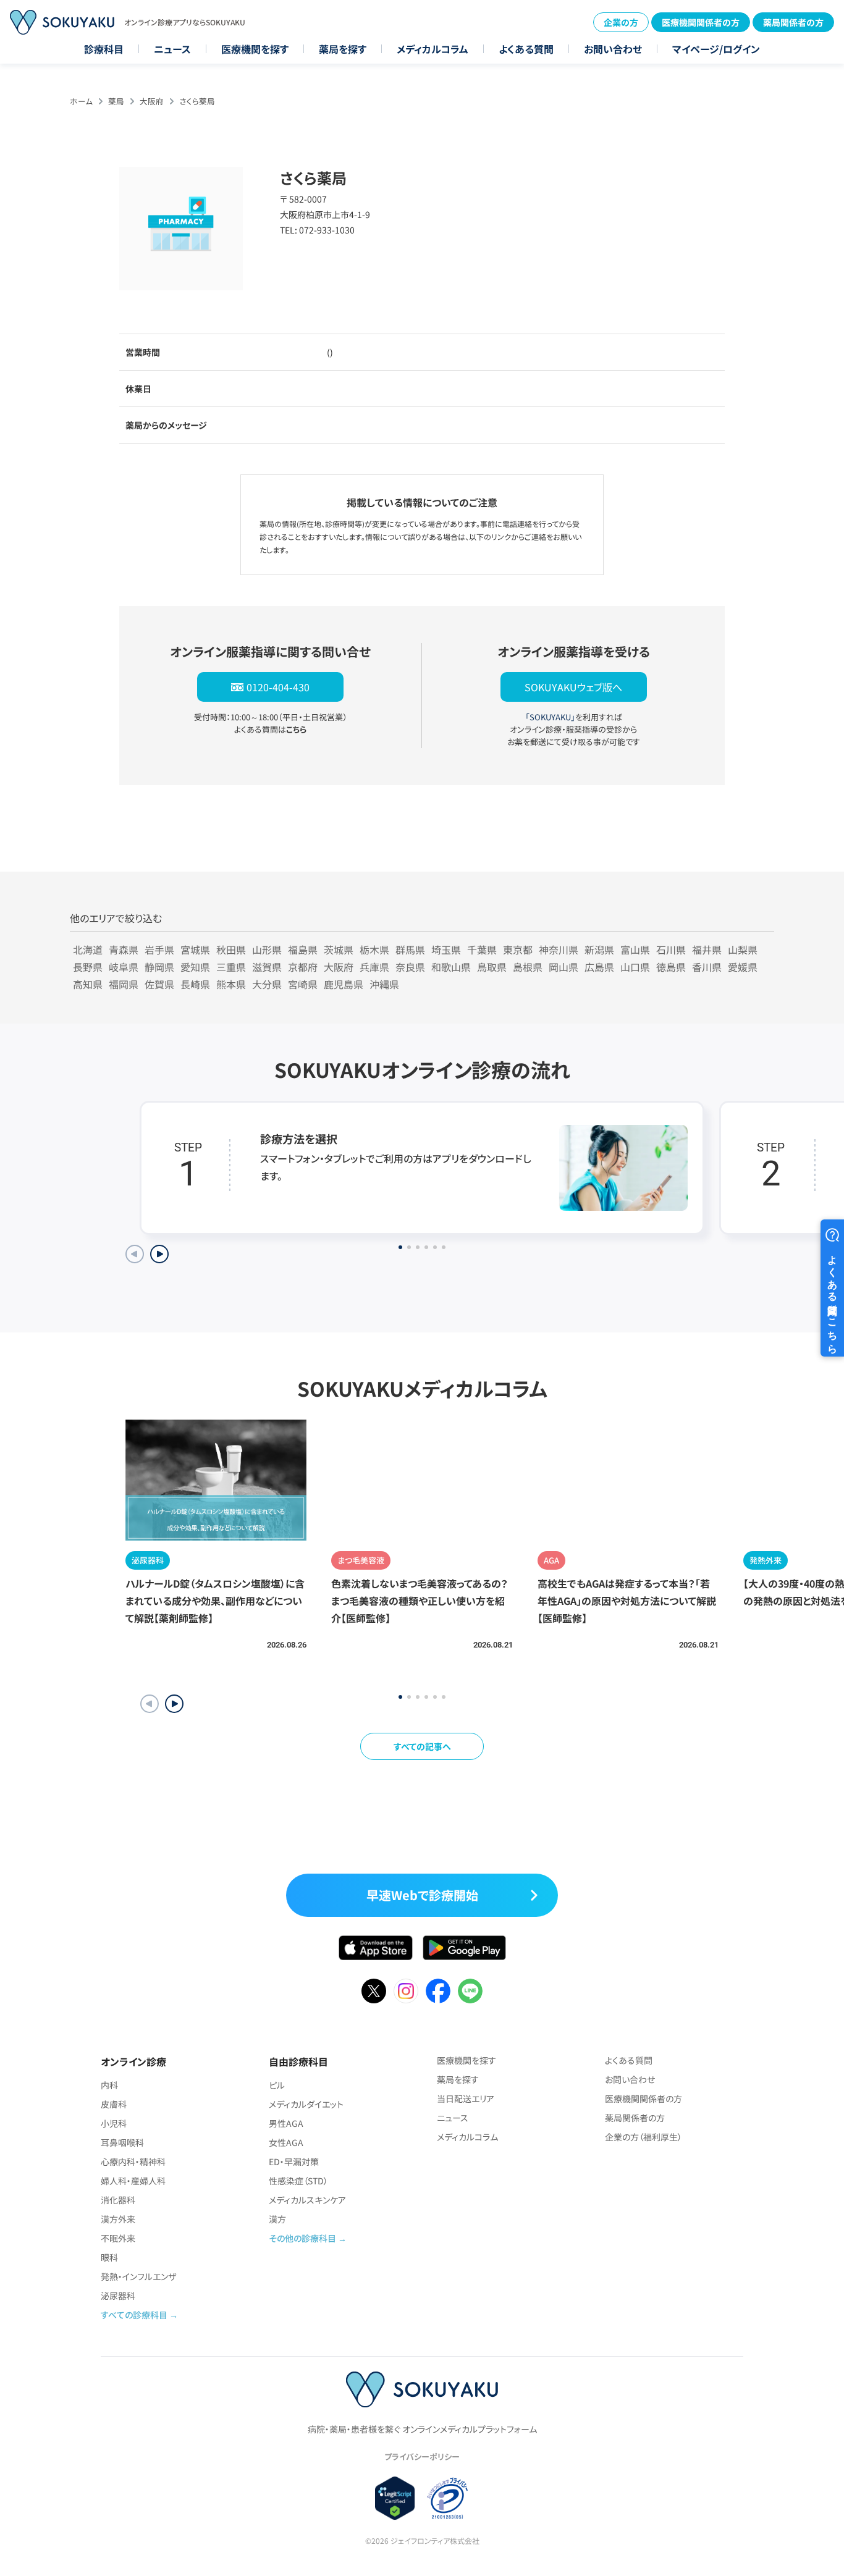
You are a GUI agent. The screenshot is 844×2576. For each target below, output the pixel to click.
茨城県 (339, 949)
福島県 (303, 949)
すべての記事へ (422, 1746)
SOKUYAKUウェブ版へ (573, 687)
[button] (174, 1704)
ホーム (81, 101)
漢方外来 (118, 2219)
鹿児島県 (344, 984)
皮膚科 (114, 2104)
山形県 (267, 949)
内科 (109, 2085)
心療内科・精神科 (133, 2161)
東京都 (518, 949)
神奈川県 (559, 949)
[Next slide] (159, 1254)
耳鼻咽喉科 (122, 2142)
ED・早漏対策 (294, 2161)
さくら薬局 (197, 101)
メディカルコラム (433, 49)
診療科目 (104, 49)
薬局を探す (343, 49)
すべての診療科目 (134, 2315)
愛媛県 (743, 967)
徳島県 (671, 967)
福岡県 (124, 984)
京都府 (303, 967)
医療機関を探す (255, 49)
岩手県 (159, 949)
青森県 (124, 949)
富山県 (635, 949)
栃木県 (374, 949)
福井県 (707, 949)
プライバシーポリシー (422, 2456)
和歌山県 (451, 967)
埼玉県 (446, 949)
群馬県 (410, 949)
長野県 (88, 967)
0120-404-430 (278, 687)
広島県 (599, 967)
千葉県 (482, 949)
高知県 (88, 984)
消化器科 (118, 2200)
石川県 (671, 949)
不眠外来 (118, 2238)
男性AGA (286, 2123)
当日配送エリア (466, 2098)
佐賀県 (159, 984)
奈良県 (410, 967)
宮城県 (195, 949)
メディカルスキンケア (307, 2200)
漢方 (277, 2219)
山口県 (635, 967)
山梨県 (743, 949)
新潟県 (599, 949)
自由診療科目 (298, 2061)
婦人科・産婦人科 (133, 2181)
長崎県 (195, 984)
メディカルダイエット (306, 2104)
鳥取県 (492, 967)
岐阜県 (124, 967)
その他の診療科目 (302, 2238)
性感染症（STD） (298, 2181)
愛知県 (195, 967)
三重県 (231, 967)
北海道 (88, 949)
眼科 (109, 2257)
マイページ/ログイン (716, 49)
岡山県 (563, 967)
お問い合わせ (613, 49)
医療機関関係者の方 (701, 22)
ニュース (172, 49)
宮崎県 (303, 984)
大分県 (267, 984)
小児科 (114, 2123)
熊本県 (231, 984)
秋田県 (231, 949)
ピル (277, 2085)
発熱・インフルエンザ (138, 2276)
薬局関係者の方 (793, 22)
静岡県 (159, 967)
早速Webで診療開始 (422, 1895)
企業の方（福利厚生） (644, 2137)
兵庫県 (374, 967)
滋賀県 (267, 967)
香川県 (707, 967)
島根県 (528, 967)
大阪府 (152, 101)
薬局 (116, 101)
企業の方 (621, 22)
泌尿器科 (118, 2296)
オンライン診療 (133, 2061)
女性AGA (286, 2142)
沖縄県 (384, 984)
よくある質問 (526, 49)
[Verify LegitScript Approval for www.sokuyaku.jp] (395, 2498)
